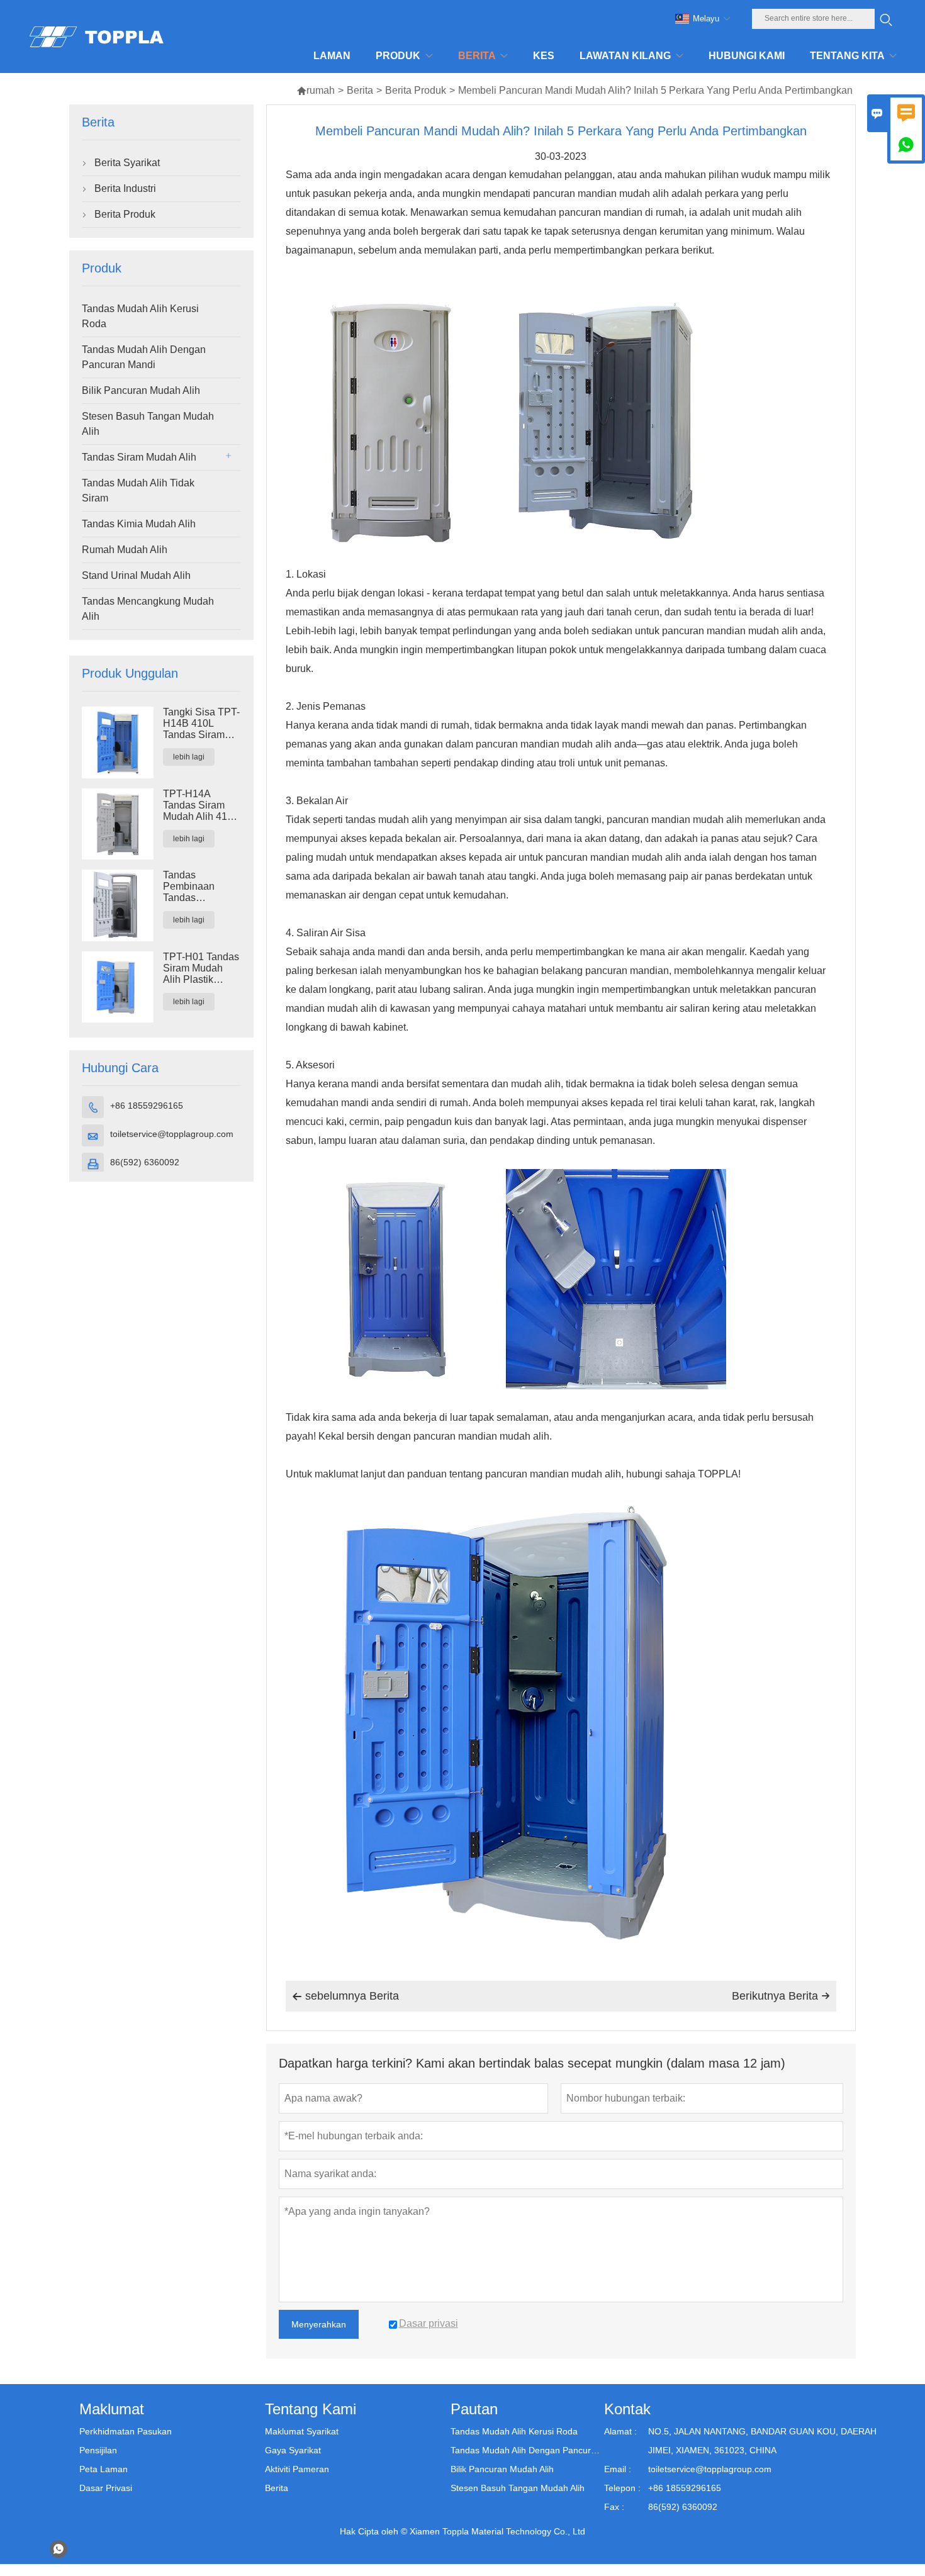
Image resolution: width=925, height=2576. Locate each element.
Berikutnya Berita (781, 1996)
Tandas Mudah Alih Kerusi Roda (140, 316)
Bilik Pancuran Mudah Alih (141, 390)
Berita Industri (125, 188)
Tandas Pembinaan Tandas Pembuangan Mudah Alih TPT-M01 (200, 887)
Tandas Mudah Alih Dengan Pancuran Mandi (144, 357)
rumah (316, 90)
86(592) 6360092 (145, 1162)
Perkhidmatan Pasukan (126, 2431)
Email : (618, 2469)
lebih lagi (189, 757)
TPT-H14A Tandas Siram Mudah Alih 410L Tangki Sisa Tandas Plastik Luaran (200, 805)
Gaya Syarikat (293, 2450)
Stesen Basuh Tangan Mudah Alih (148, 424)
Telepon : (622, 2488)
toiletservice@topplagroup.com (172, 1134)
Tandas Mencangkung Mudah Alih (148, 609)
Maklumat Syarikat (302, 2431)
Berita (360, 90)
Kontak (627, 2409)
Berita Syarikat (127, 163)
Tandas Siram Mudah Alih (139, 457)
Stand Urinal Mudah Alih (136, 575)
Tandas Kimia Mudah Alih (139, 524)
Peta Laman (104, 2469)
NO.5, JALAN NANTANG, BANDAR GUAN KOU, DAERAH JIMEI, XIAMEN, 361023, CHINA (762, 2441)
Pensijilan (98, 2450)
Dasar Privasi (106, 2488)
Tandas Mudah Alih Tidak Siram (138, 490)
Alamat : (620, 2431)
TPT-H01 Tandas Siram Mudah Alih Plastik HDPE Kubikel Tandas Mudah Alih (201, 968)
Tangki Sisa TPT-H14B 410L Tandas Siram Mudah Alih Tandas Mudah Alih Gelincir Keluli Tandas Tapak (201, 724)
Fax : (614, 2507)
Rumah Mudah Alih (125, 550)
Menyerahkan (319, 2324)
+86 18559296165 (147, 1106)
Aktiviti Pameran (297, 2469)
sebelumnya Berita (345, 1996)
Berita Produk (416, 90)
